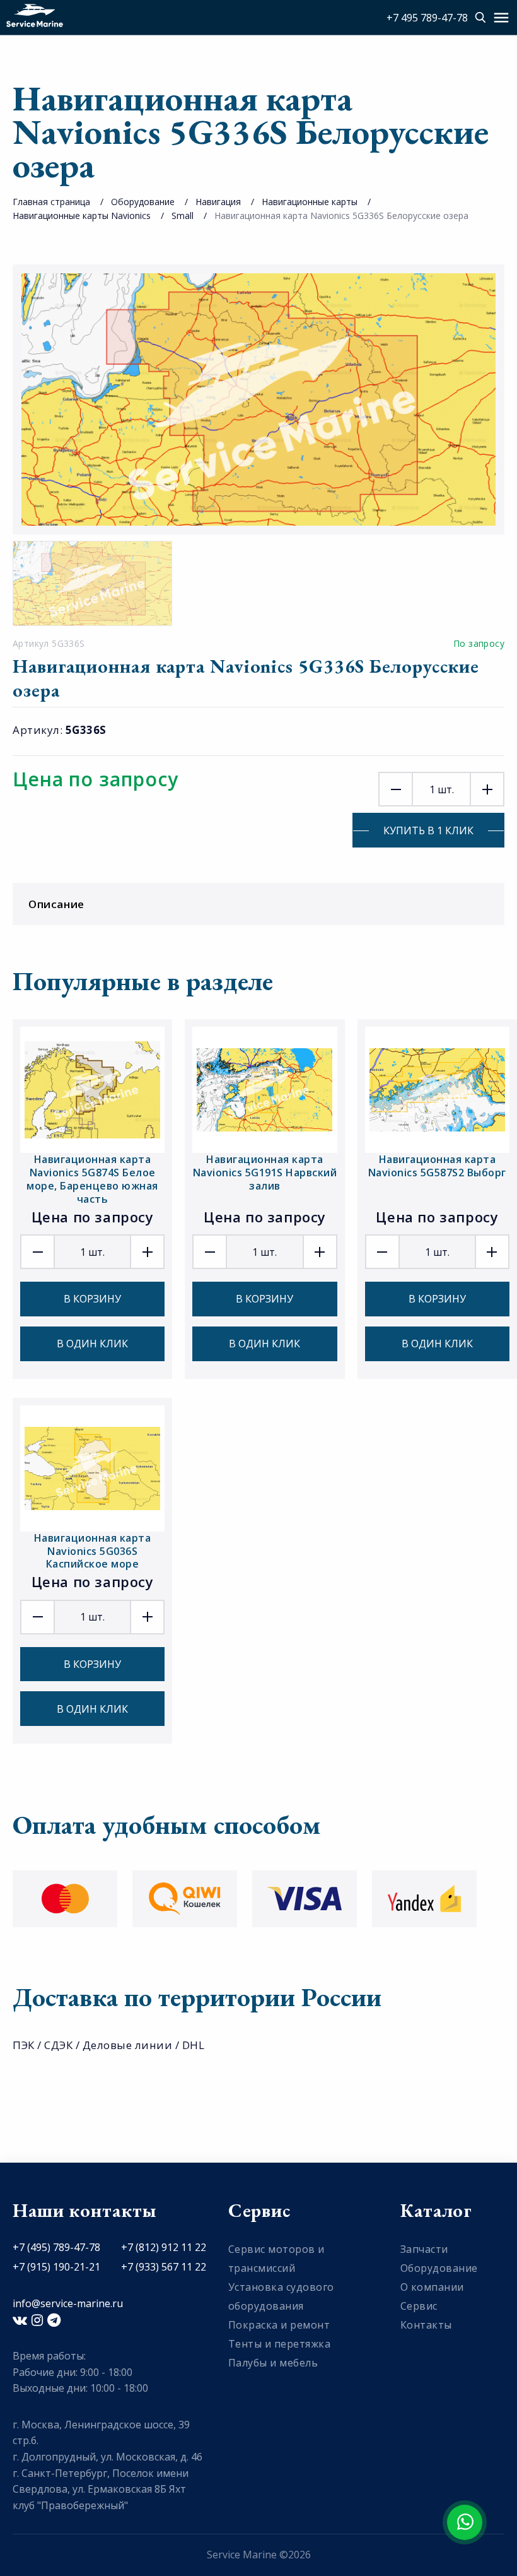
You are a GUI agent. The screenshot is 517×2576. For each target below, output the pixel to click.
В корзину (92, 1299)
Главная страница (51, 202)
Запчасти (424, 2249)
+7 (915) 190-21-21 (56, 2267)
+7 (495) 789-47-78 (56, 2247)
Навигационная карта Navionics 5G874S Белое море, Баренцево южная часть (92, 1179)
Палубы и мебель (273, 2363)
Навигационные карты (310, 202)
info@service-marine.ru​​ (68, 2303)
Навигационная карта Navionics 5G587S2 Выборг (437, 1166)
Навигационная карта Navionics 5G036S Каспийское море (93, 1551)
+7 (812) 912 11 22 (164, 2247)
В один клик (92, 1344)
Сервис (419, 2306)
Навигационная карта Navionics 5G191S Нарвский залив (265, 1173)
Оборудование (143, 202)
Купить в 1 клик (428, 830)
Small (183, 216)
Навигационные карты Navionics (82, 216)
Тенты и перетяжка (280, 2344)
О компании (432, 2287)
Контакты (426, 2325)
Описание (56, 904)
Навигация (218, 202)
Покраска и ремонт (279, 2325)
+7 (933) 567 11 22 (164, 2267)
